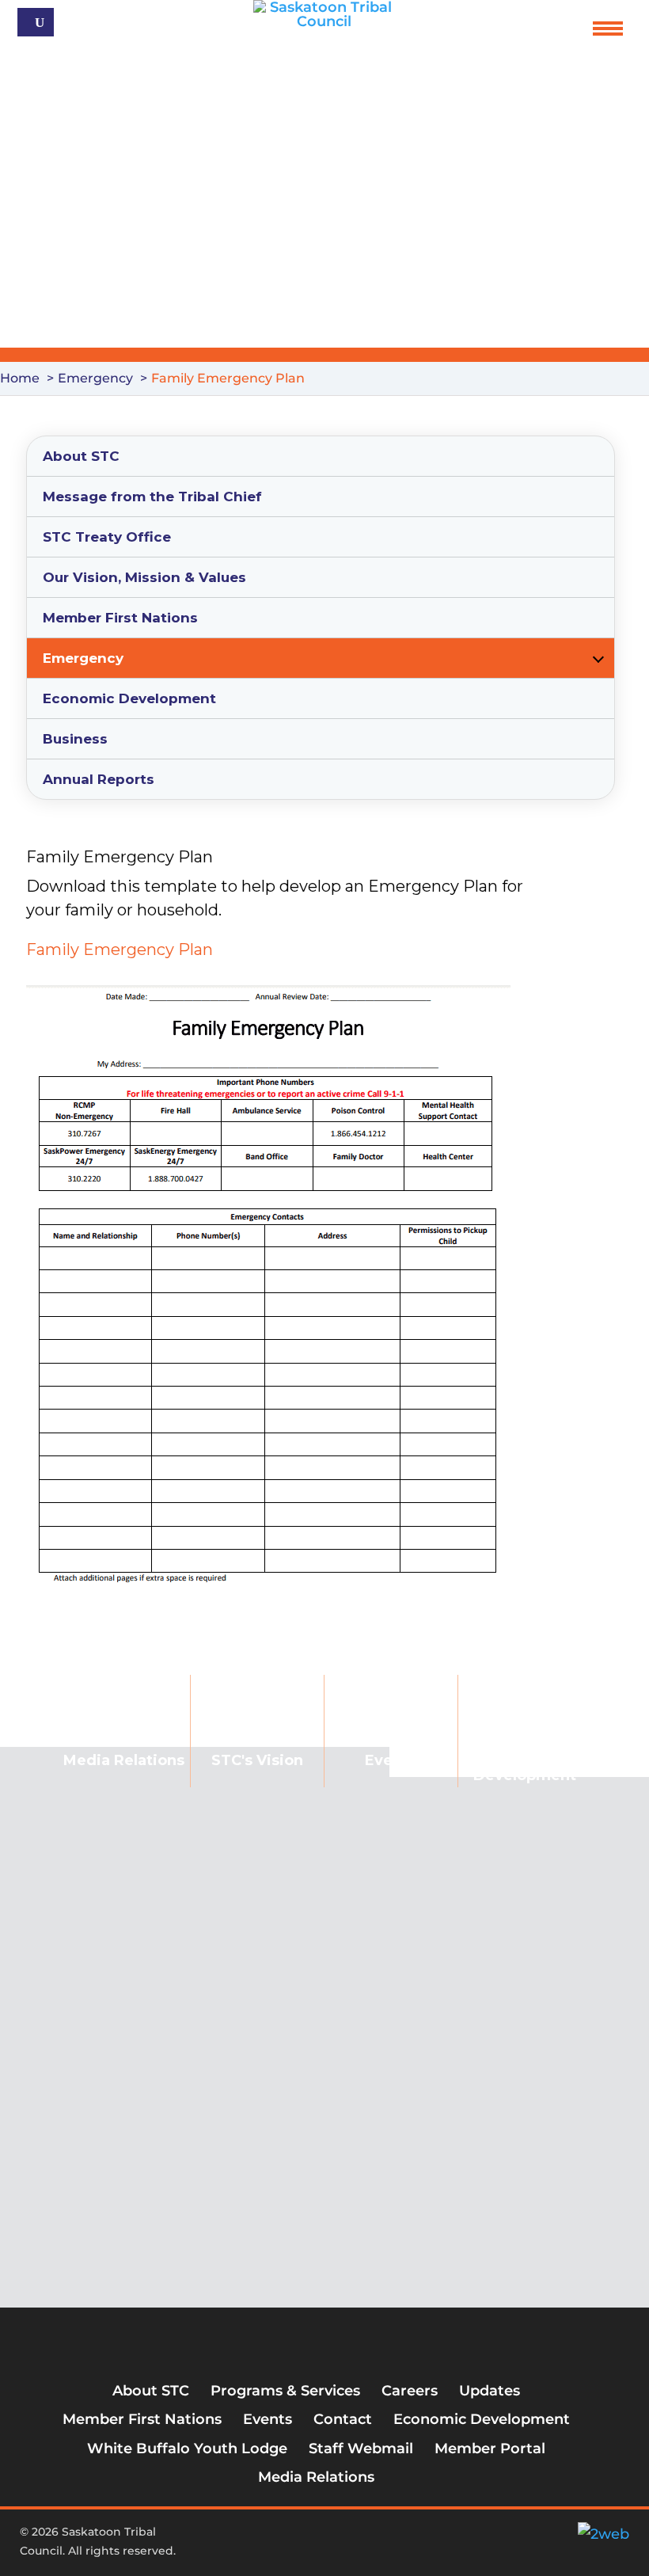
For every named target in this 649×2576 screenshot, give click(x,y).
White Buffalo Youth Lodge (187, 2449)
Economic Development (129, 698)
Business (75, 739)
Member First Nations (120, 618)
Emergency (83, 658)
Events (391, 1760)
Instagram (332, 2538)
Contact (343, 2419)
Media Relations (316, 2477)
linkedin (358, 2538)
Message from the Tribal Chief (152, 497)
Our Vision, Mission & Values (144, 577)
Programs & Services (285, 2391)
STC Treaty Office (107, 537)
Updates (490, 2391)
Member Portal (490, 2449)
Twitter (306, 2538)
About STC (81, 456)
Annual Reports (99, 779)
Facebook (279, 2538)
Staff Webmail (361, 2449)
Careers (410, 2391)
